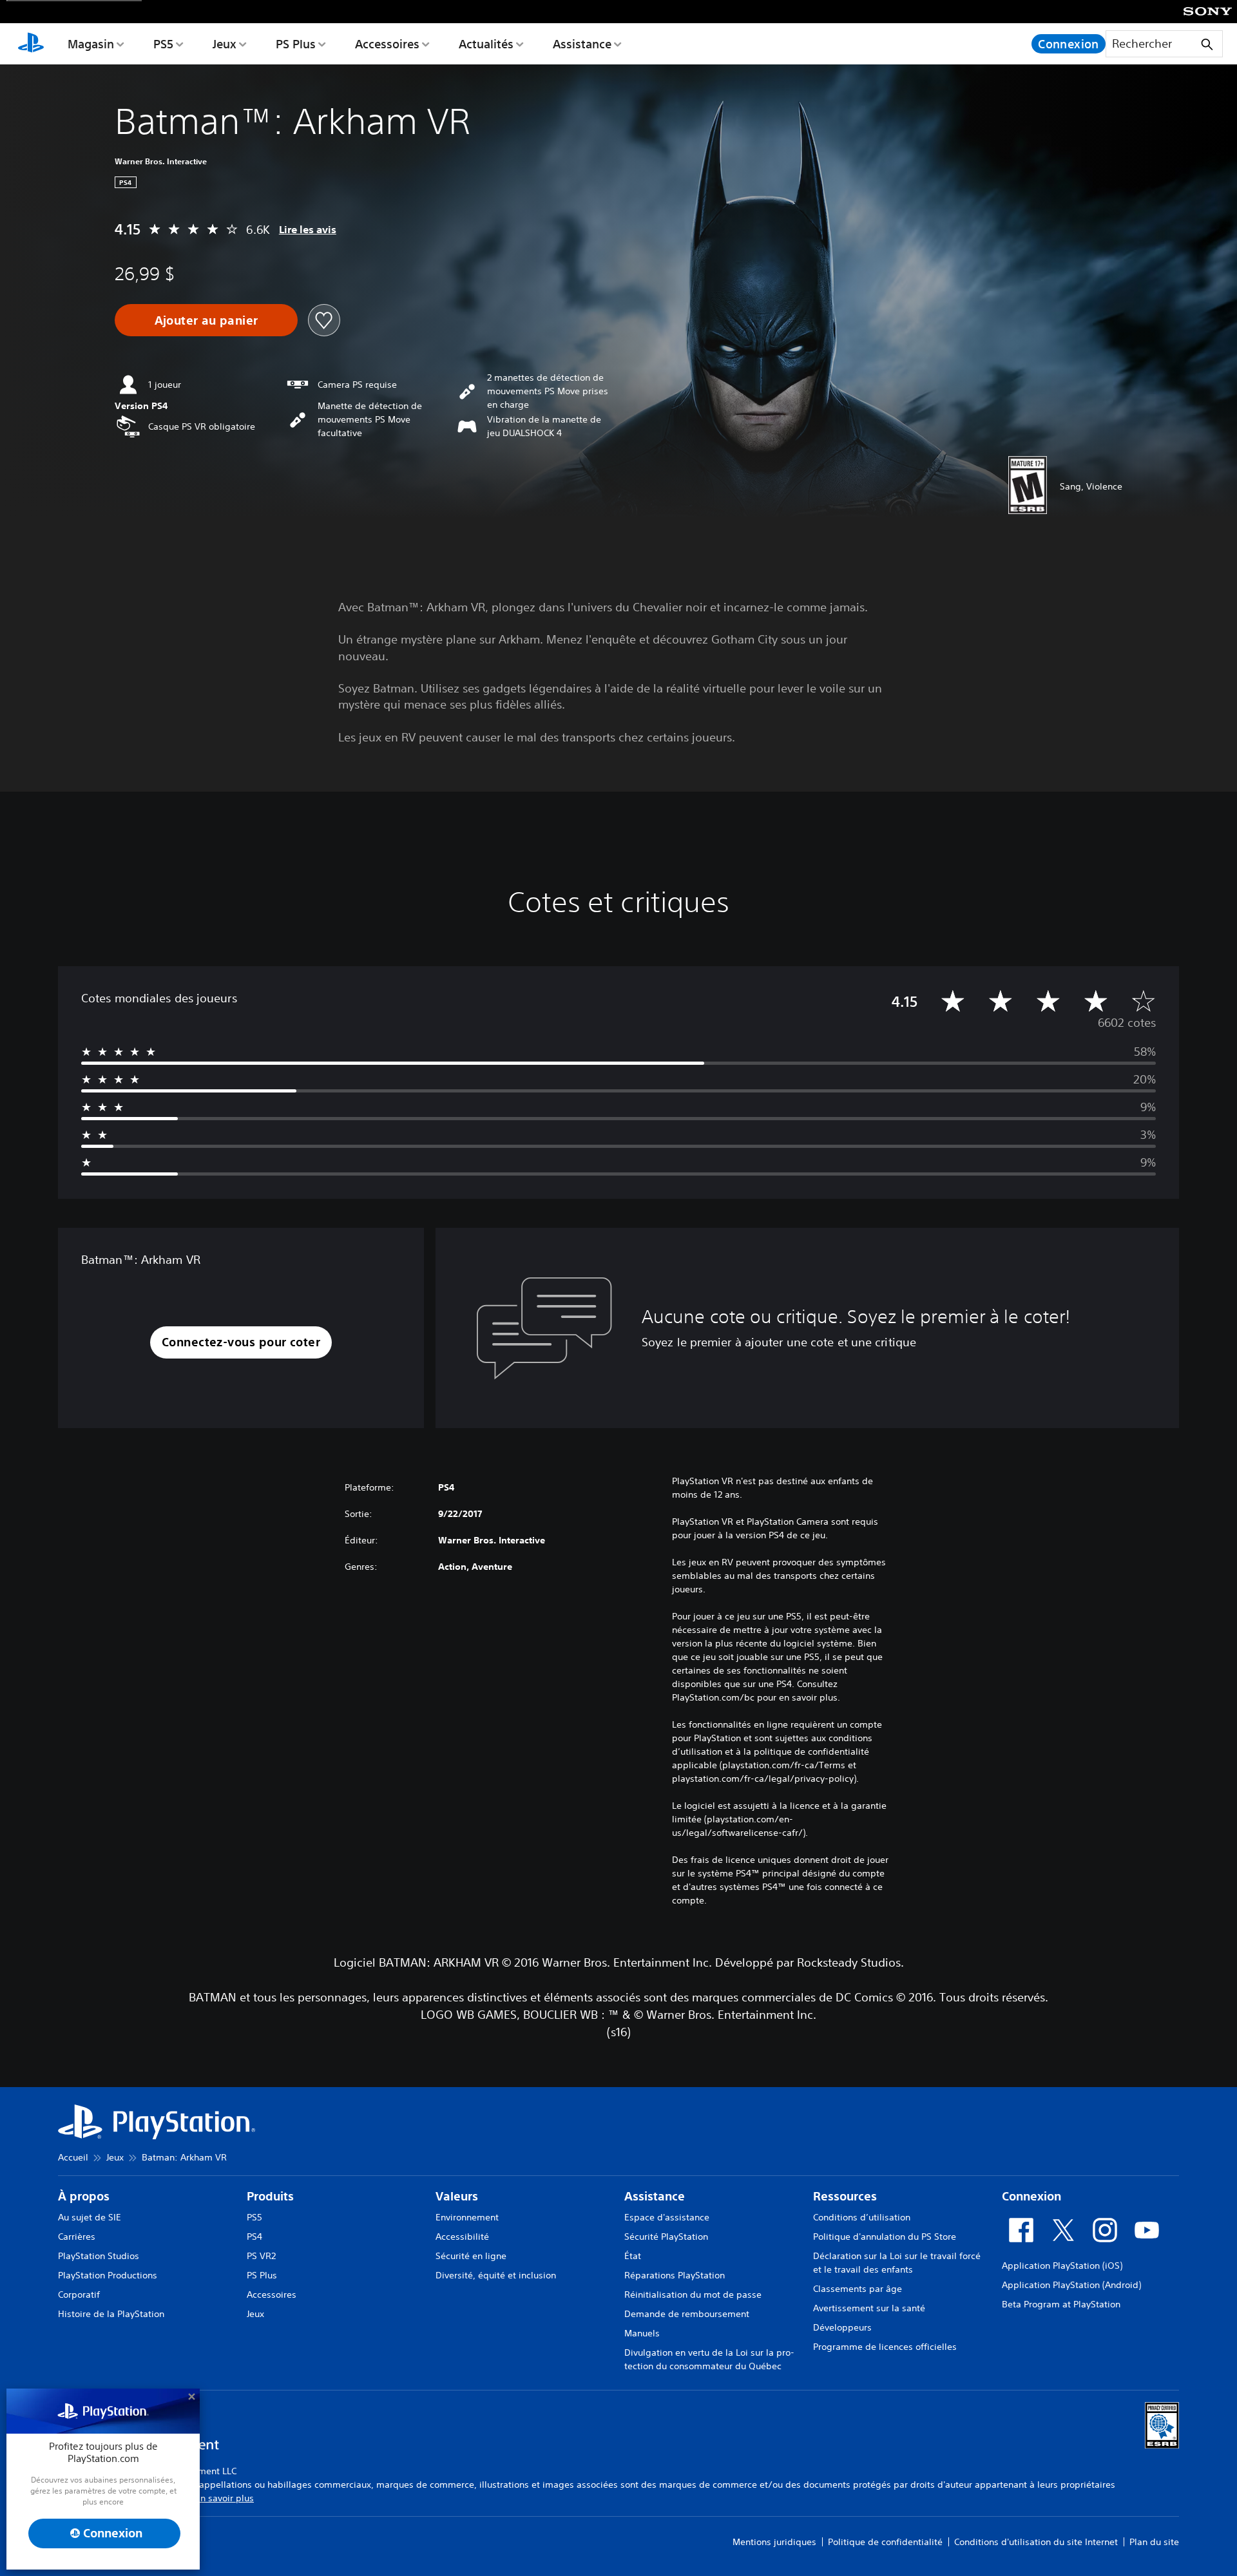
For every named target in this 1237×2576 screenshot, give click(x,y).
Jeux (225, 44)
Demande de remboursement (687, 2314)
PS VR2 (261, 2256)
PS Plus (296, 44)
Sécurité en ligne (471, 2256)
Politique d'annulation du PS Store (885, 2237)
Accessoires (387, 44)
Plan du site (1154, 2542)
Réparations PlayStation (675, 2275)
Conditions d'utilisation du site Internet (1036, 2542)
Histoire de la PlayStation (111, 2314)
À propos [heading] (84, 2196)
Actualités (486, 44)
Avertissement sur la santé (869, 2308)
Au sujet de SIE (90, 2217)
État (633, 2256)
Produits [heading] (270, 2196)
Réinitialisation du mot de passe (693, 2295)
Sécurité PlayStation (666, 2237)
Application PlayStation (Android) (1071, 2285)
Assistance (582, 44)
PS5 (163, 44)
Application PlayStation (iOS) (1062, 2266)
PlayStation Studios (99, 2256)
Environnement (467, 2217)
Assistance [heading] (655, 2196)
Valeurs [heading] (457, 2196)
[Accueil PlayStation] (31, 44)
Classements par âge (858, 2289)
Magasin (91, 44)
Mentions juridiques (774, 2542)
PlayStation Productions (108, 2275)
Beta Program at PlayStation (1061, 2304)
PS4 (254, 2237)
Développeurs (842, 2327)
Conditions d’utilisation (862, 2217)
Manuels (642, 2333)
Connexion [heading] (1031, 2196)
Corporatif (79, 2295)
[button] (241, 1343)
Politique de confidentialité (885, 2542)
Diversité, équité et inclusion (496, 2275)
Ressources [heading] (845, 2196)
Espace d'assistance (667, 2217)
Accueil (73, 2157)
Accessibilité (462, 2237)
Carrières (77, 2237)
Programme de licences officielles (885, 2347)
